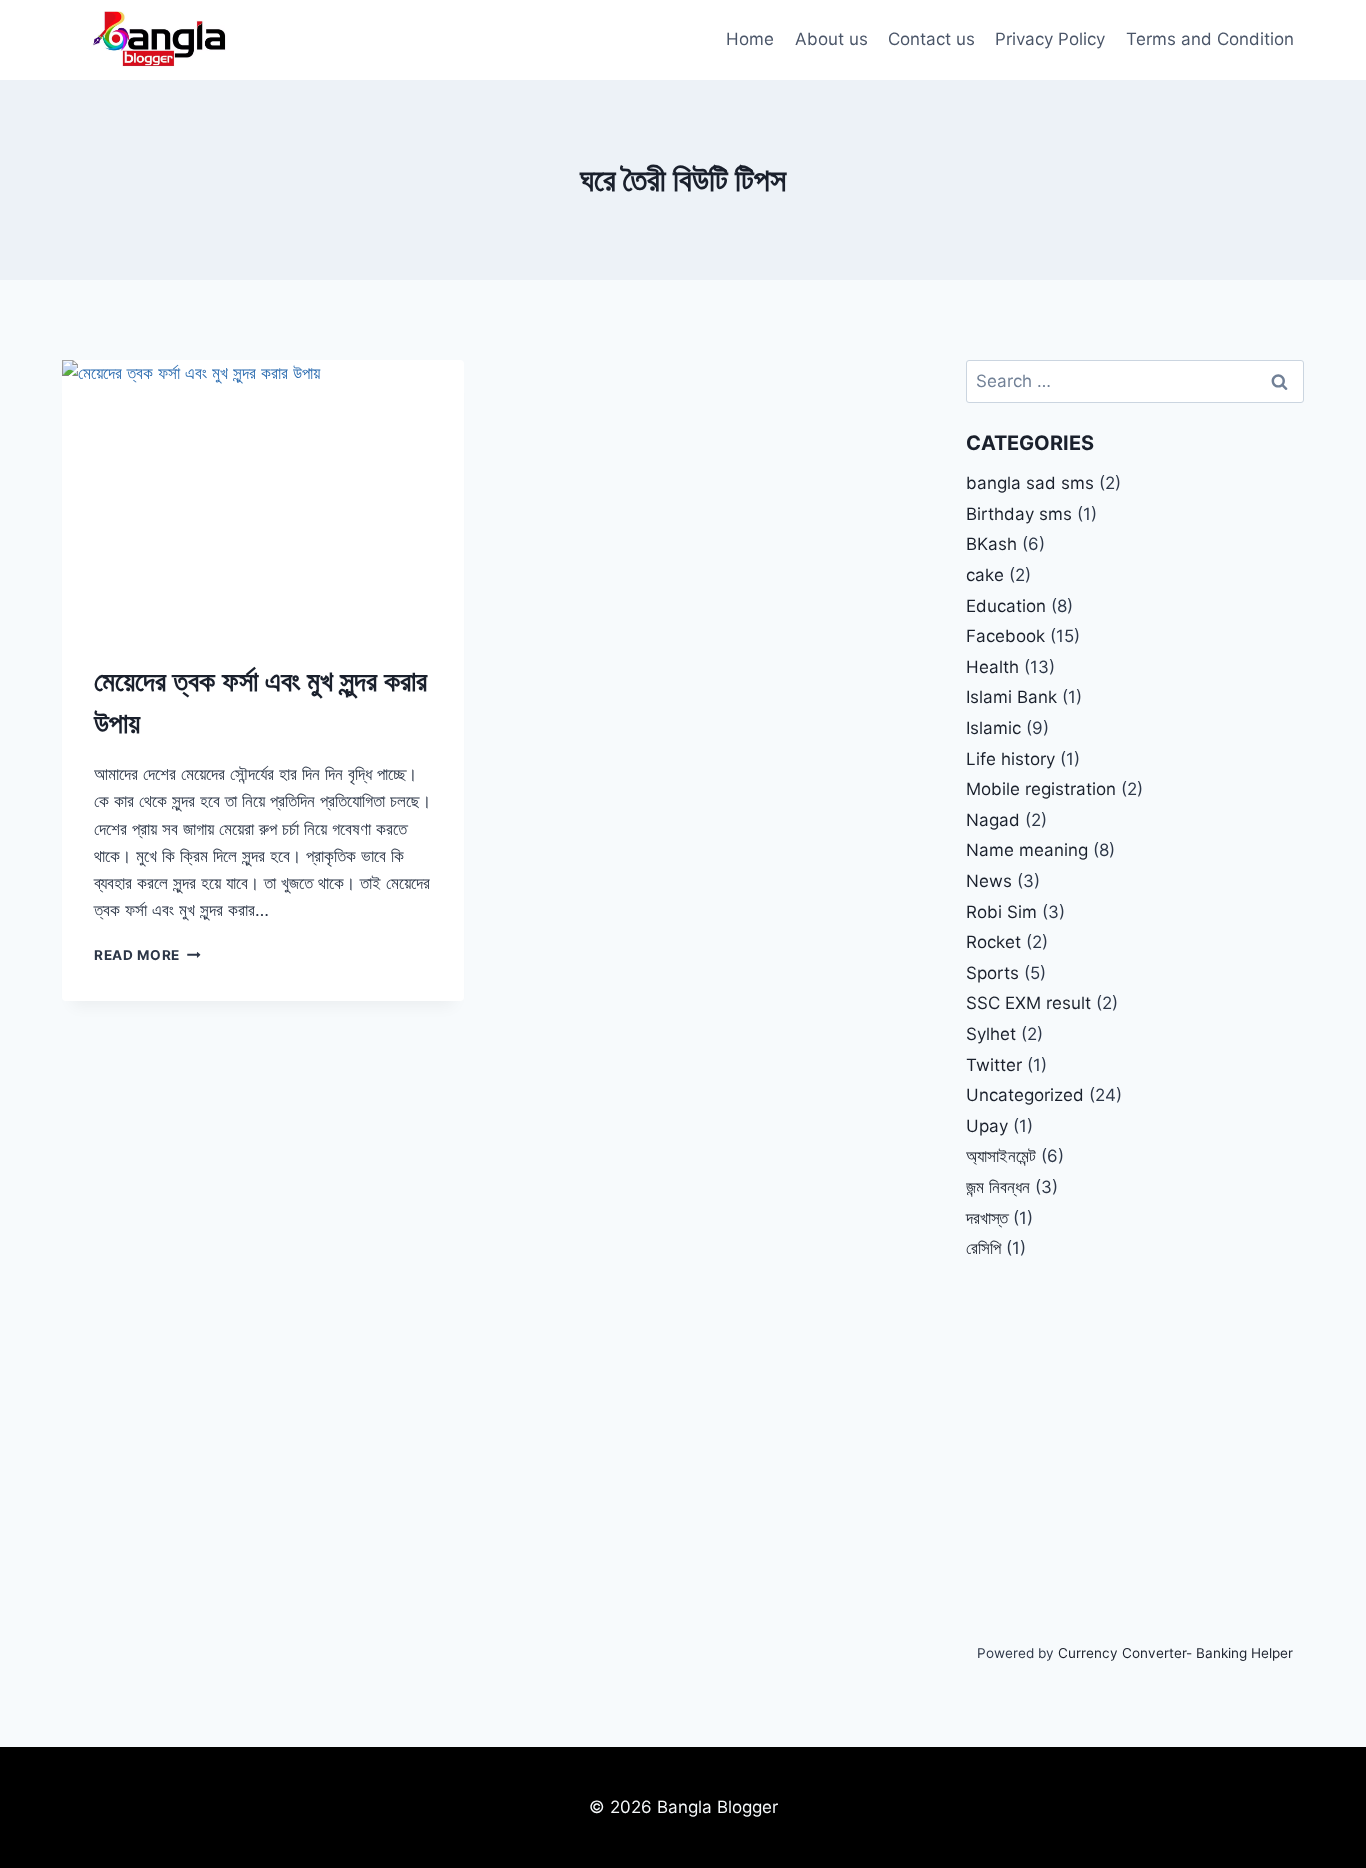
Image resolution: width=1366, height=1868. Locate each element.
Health (992, 667)
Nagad (993, 820)
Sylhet (991, 1034)
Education (1006, 606)
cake (985, 575)
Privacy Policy (1050, 39)
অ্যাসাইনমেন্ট (1001, 1156)
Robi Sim (1001, 912)
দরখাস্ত (987, 1218)
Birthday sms (1019, 514)
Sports (992, 973)
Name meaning (1027, 850)
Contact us (931, 39)
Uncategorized (1025, 1095)
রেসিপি (983, 1248)
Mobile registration (1041, 789)
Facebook (1005, 636)
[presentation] (263, 494)
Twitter (994, 1065)
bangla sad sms (1030, 483)
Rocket (993, 942)
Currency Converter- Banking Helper (1175, 1653)
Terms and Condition (1210, 39)
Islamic (993, 728)
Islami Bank (1011, 697)
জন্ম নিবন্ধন (998, 1187)
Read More (147, 955)
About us (831, 39)
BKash (991, 544)
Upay (987, 1126)
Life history (1010, 759)
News (989, 881)
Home (750, 39)
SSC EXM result (1028, 1003)
